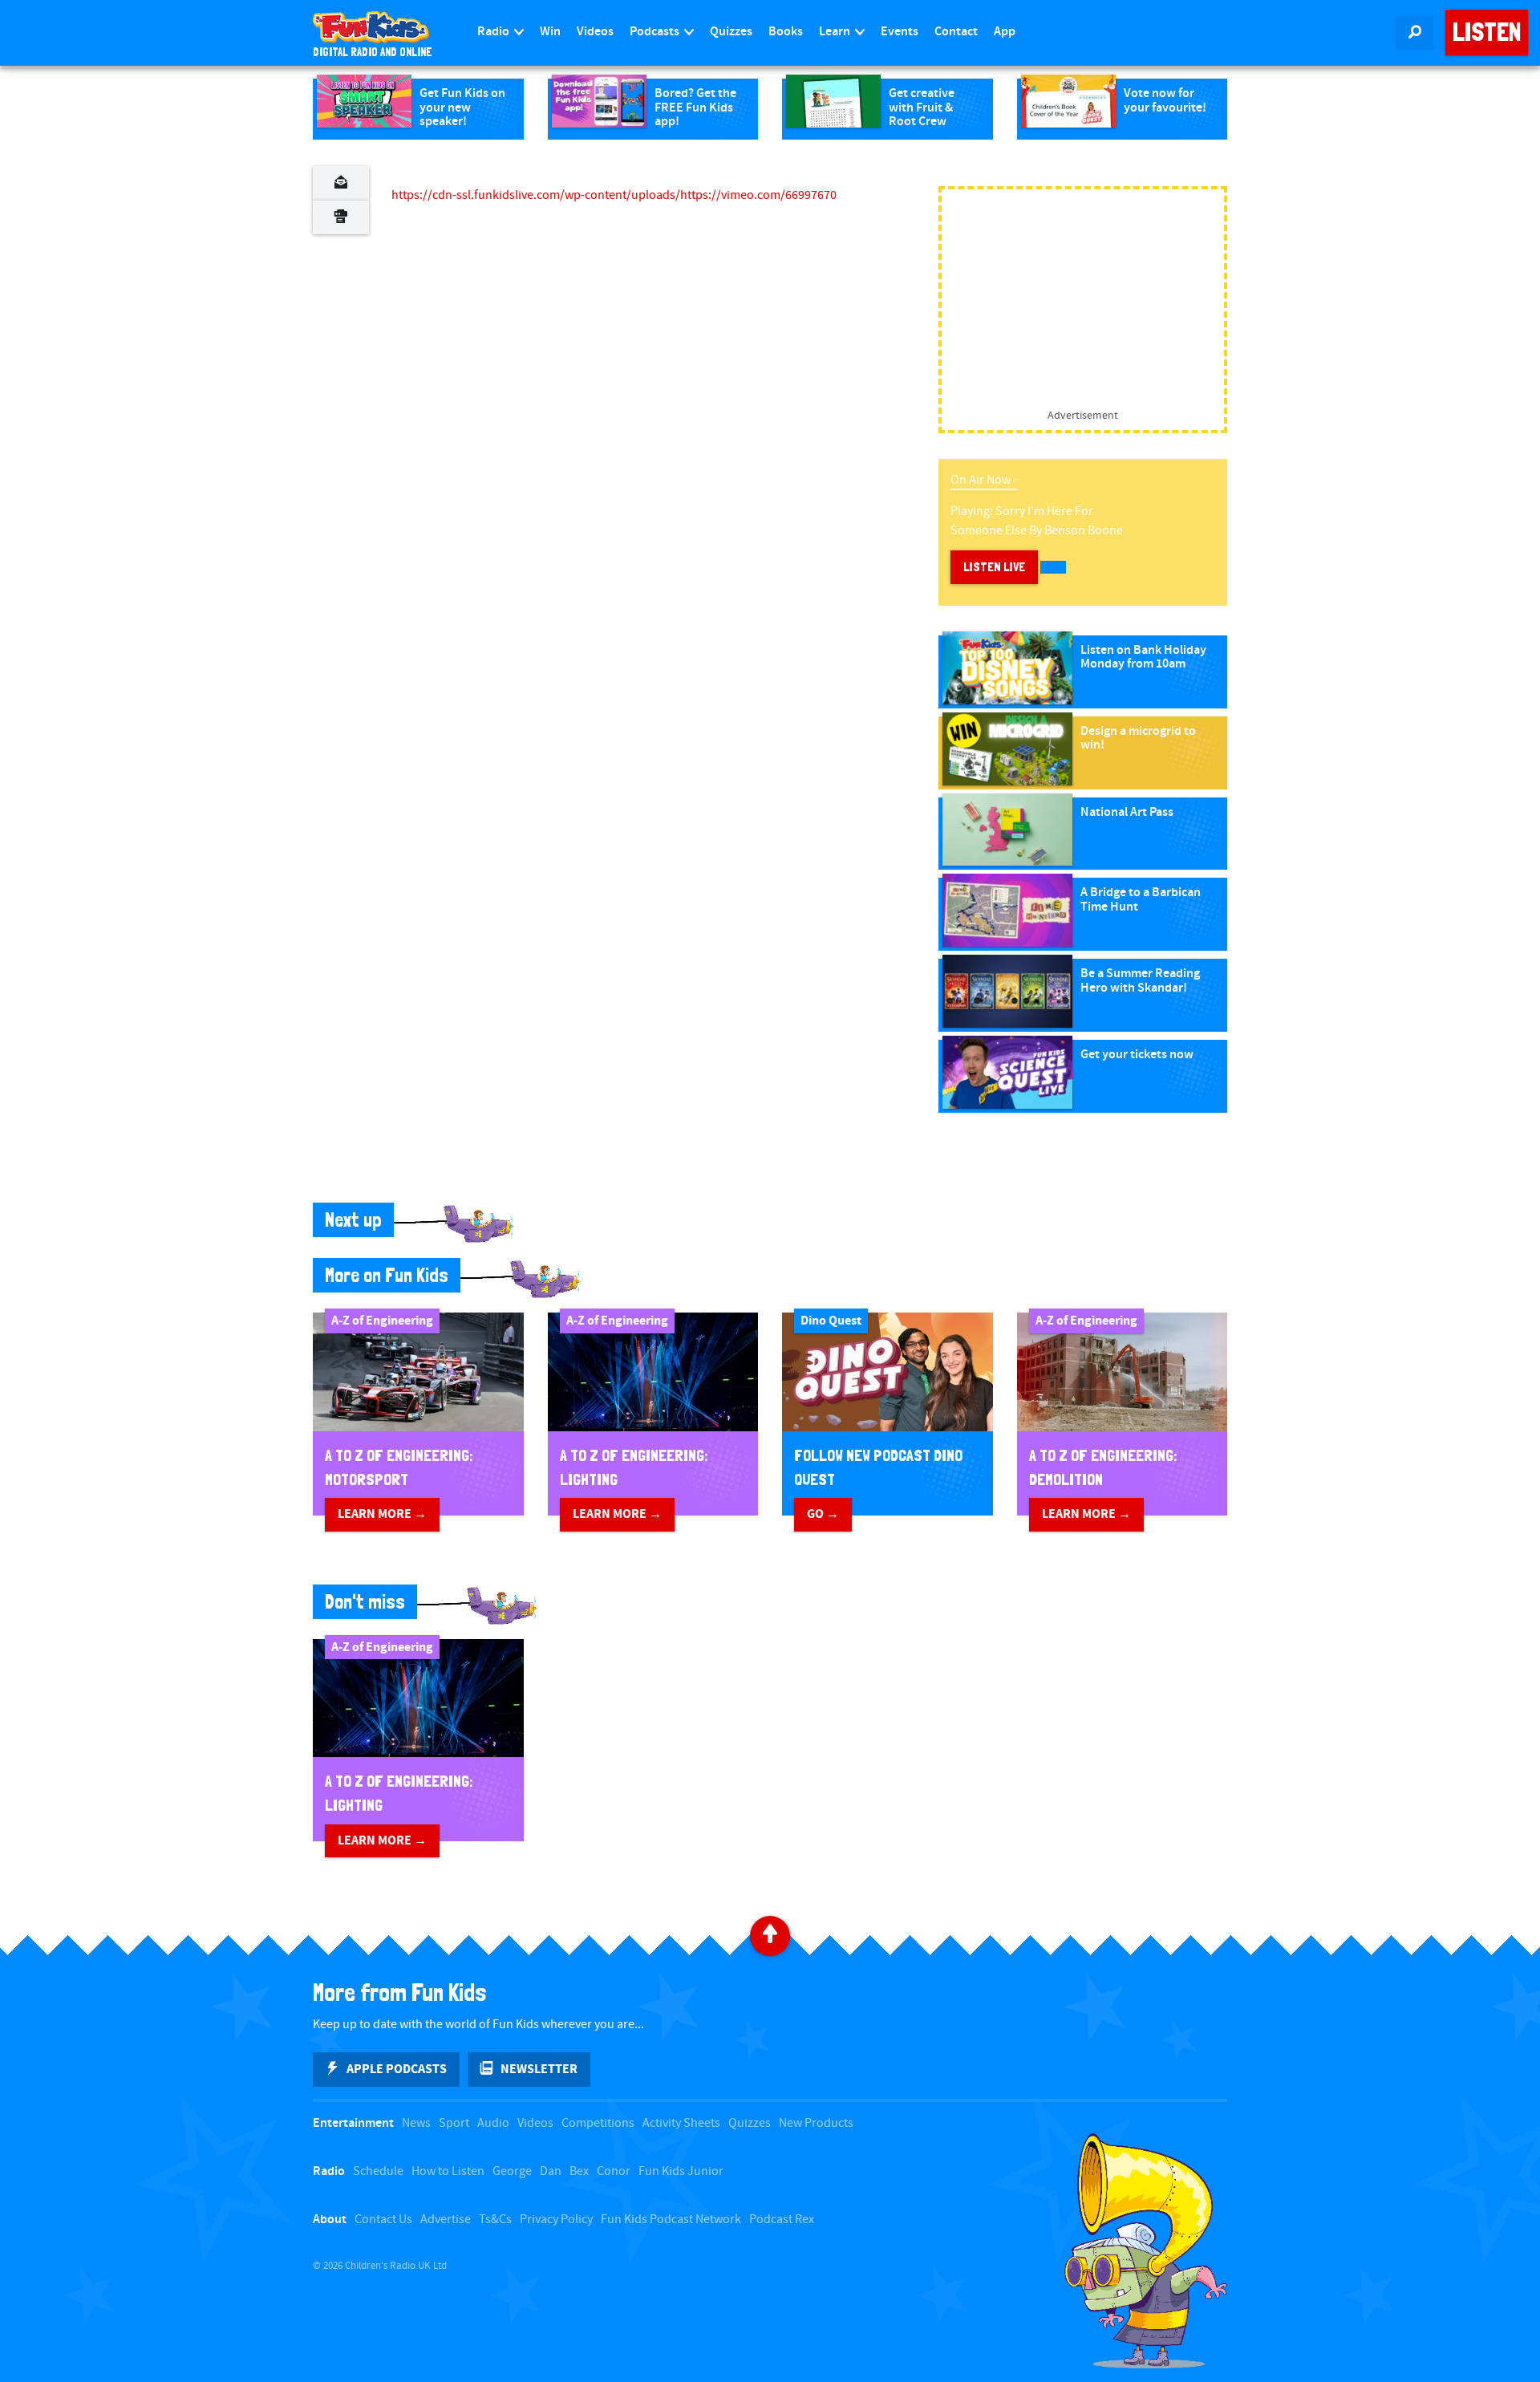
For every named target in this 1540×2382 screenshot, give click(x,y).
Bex (579, 2171)
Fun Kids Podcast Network (671, 2220)
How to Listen (448, 2171)
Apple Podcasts (397, 2069)
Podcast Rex (782, 2220)
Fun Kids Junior (681, 2171)
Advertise (446, 2220)
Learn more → (382, 1514)
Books (786, 32)
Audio (493, 2123)
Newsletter (539, 2069)
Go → (823, 1514)
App (1005, 32)
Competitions (598, 2123)
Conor (614, 2171)
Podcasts (656, 32)
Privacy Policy (556, 2220)
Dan (551, 2171)
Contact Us (383, 2220)
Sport (454, 2123)
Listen (1487, 32)
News (416, 2123)
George (512, 2171)
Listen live (994, 567)
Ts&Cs (495, 2220)
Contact (956, 32)
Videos (595, 32)
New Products (816, 2123)
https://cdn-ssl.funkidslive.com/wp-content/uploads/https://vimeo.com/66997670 (614, 195)
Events (900, 32)
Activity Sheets (681, 2123)
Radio (494, 32)
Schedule (378, 2171)
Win (550, 32)
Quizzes (731, 32)
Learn (836, 32)
